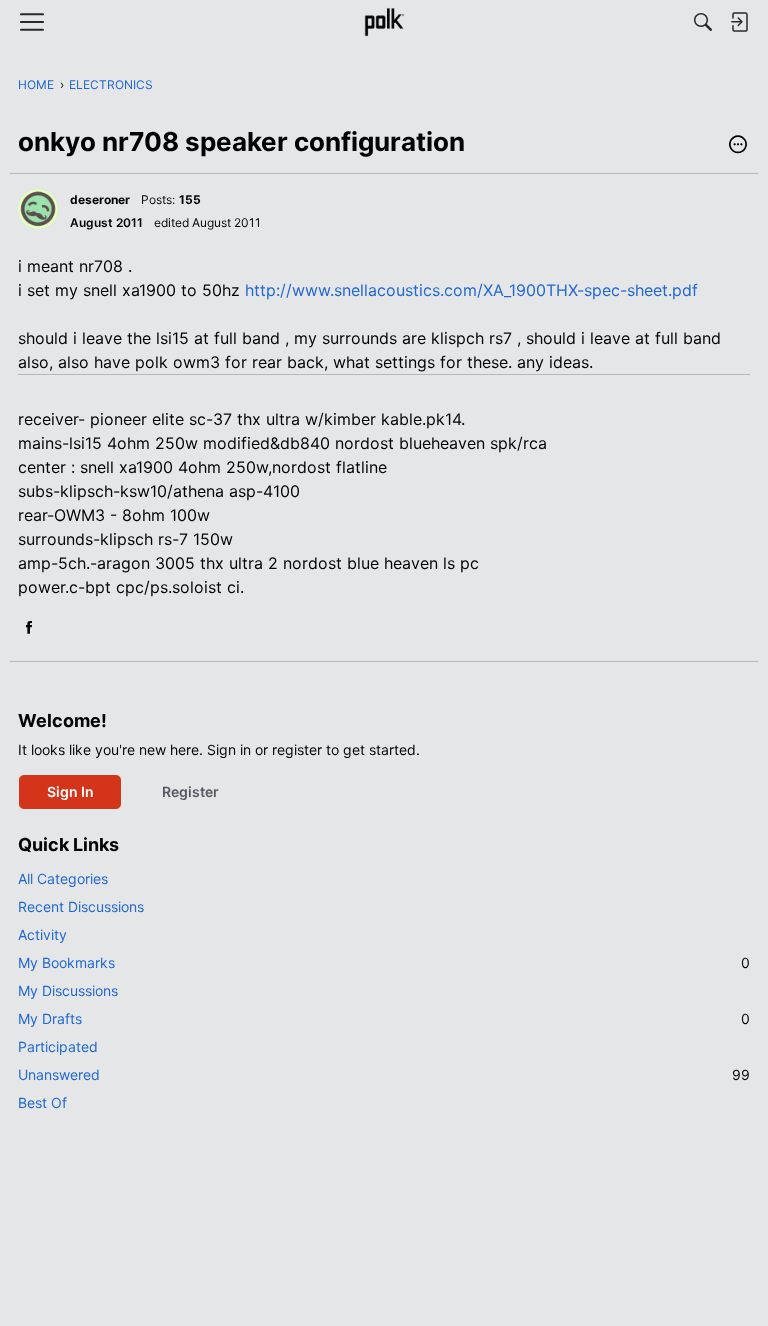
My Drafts (384, 1018)
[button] (738, 146)
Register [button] (190, 791)
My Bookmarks (384, 962)
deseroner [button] (100, 199)
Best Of (42, 1102)
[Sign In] (739, 22)
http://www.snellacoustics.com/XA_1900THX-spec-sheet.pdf (471, 290)
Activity (42, 934)
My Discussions (68, 990)
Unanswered (384, 1074)
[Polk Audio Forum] (383, 22)
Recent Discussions (81, 906)
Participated (58, 1046)
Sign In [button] (70, 791)
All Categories (63, 878)
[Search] (703, 22)
